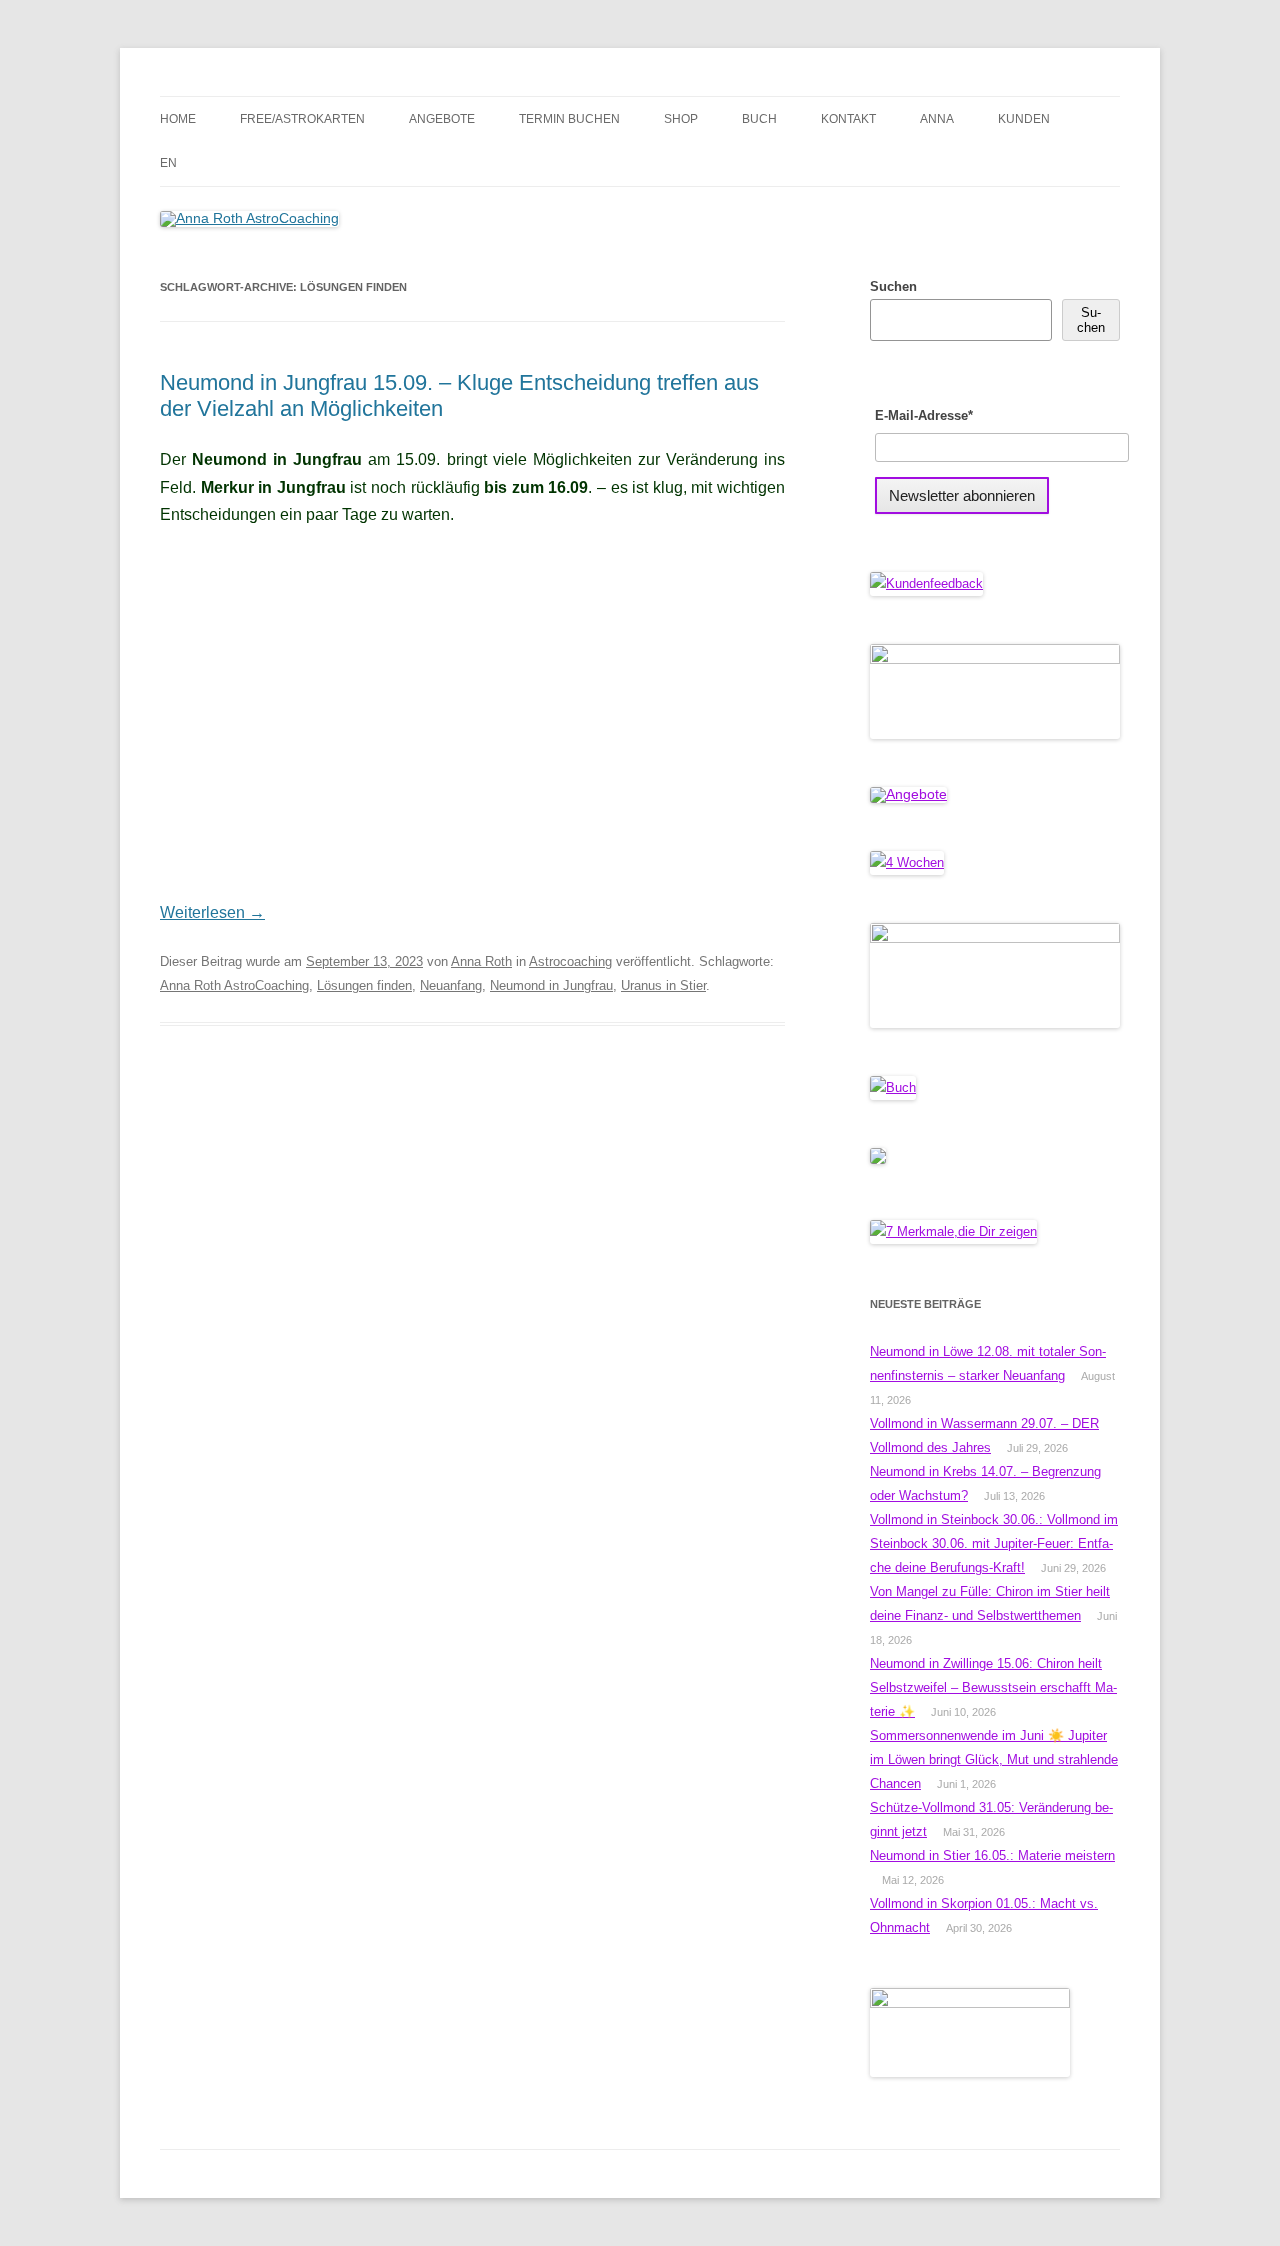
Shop (681, 119)
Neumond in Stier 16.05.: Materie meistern (992, 1855)
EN (168, 163)
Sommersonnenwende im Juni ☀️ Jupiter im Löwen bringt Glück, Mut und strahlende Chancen (994, 1759)
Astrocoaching (570, 961)
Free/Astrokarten (302, 119)
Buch (759, 119)
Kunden (1024, 119)
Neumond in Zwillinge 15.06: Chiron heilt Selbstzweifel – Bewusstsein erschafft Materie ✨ (993, 1687)
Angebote (442, 119)
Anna (937, 119)
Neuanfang (451, 985)
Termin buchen (569, 119)
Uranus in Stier (663, 985)
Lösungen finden (364, 985)
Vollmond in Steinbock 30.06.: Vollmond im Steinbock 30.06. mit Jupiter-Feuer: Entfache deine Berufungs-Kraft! (994, 1543)
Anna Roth (481, 961)
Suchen (893, 286)
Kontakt (848, 119)
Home (178, 119)
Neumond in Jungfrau (551, 985)
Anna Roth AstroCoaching (234, 985)
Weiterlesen (212, 912)
